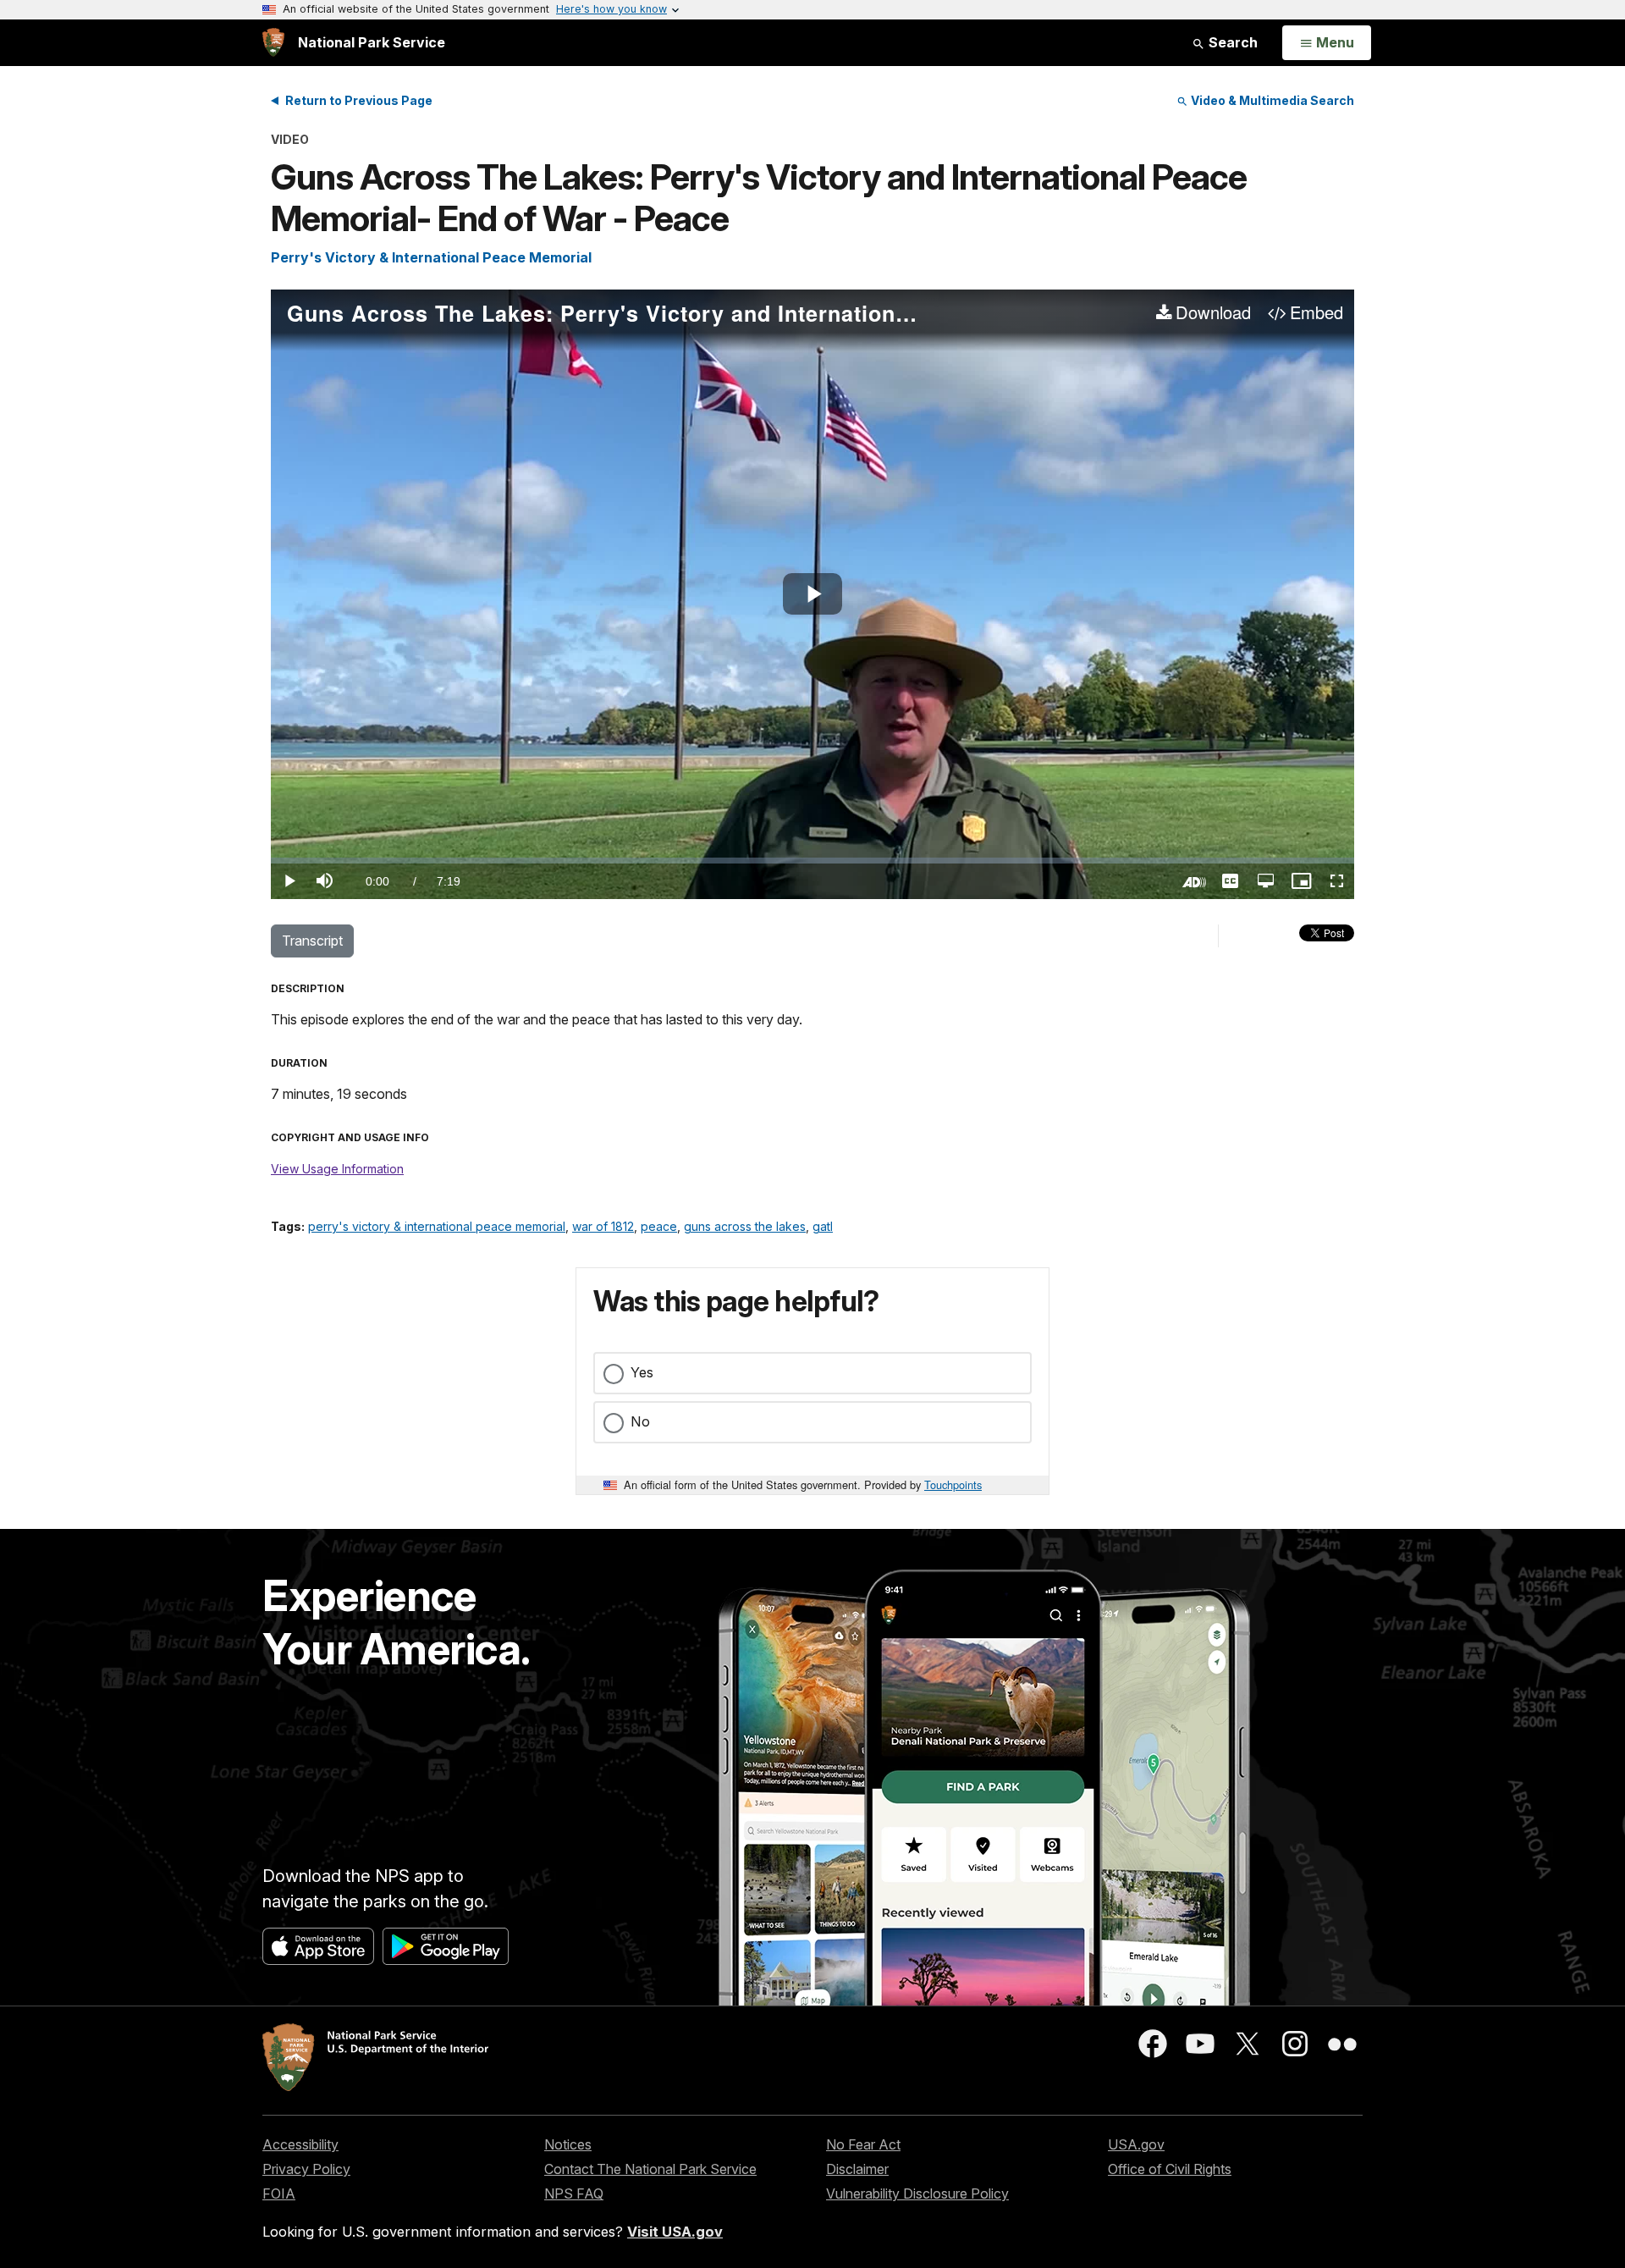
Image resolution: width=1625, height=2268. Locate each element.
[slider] (812, 861)
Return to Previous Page (359, 100)
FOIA (279, 2194)
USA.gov (1136, 2144)
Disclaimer (857, 2169)
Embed (1317, 313)
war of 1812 (603, 1226)
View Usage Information (337, 1169)
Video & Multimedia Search (1271, 100)
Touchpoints (953, 1484)
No (640, 1421)
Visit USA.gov (675, 2232)
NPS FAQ (574, 2194)
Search (1231, 42)
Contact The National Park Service (650, 2169)
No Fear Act (863, 2144)
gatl (823, 1226)
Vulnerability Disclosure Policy (917, 2194)
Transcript (312, 941)
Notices (568, 2144)
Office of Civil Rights (1170, 2169)
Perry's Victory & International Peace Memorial (431, 257)
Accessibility (300, 2144)
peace (659, 1226)
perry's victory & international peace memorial (437, 1226)
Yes (642, 1372)
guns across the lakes (745, 1226)
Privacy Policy (306, 2169)
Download (1213, 313)
